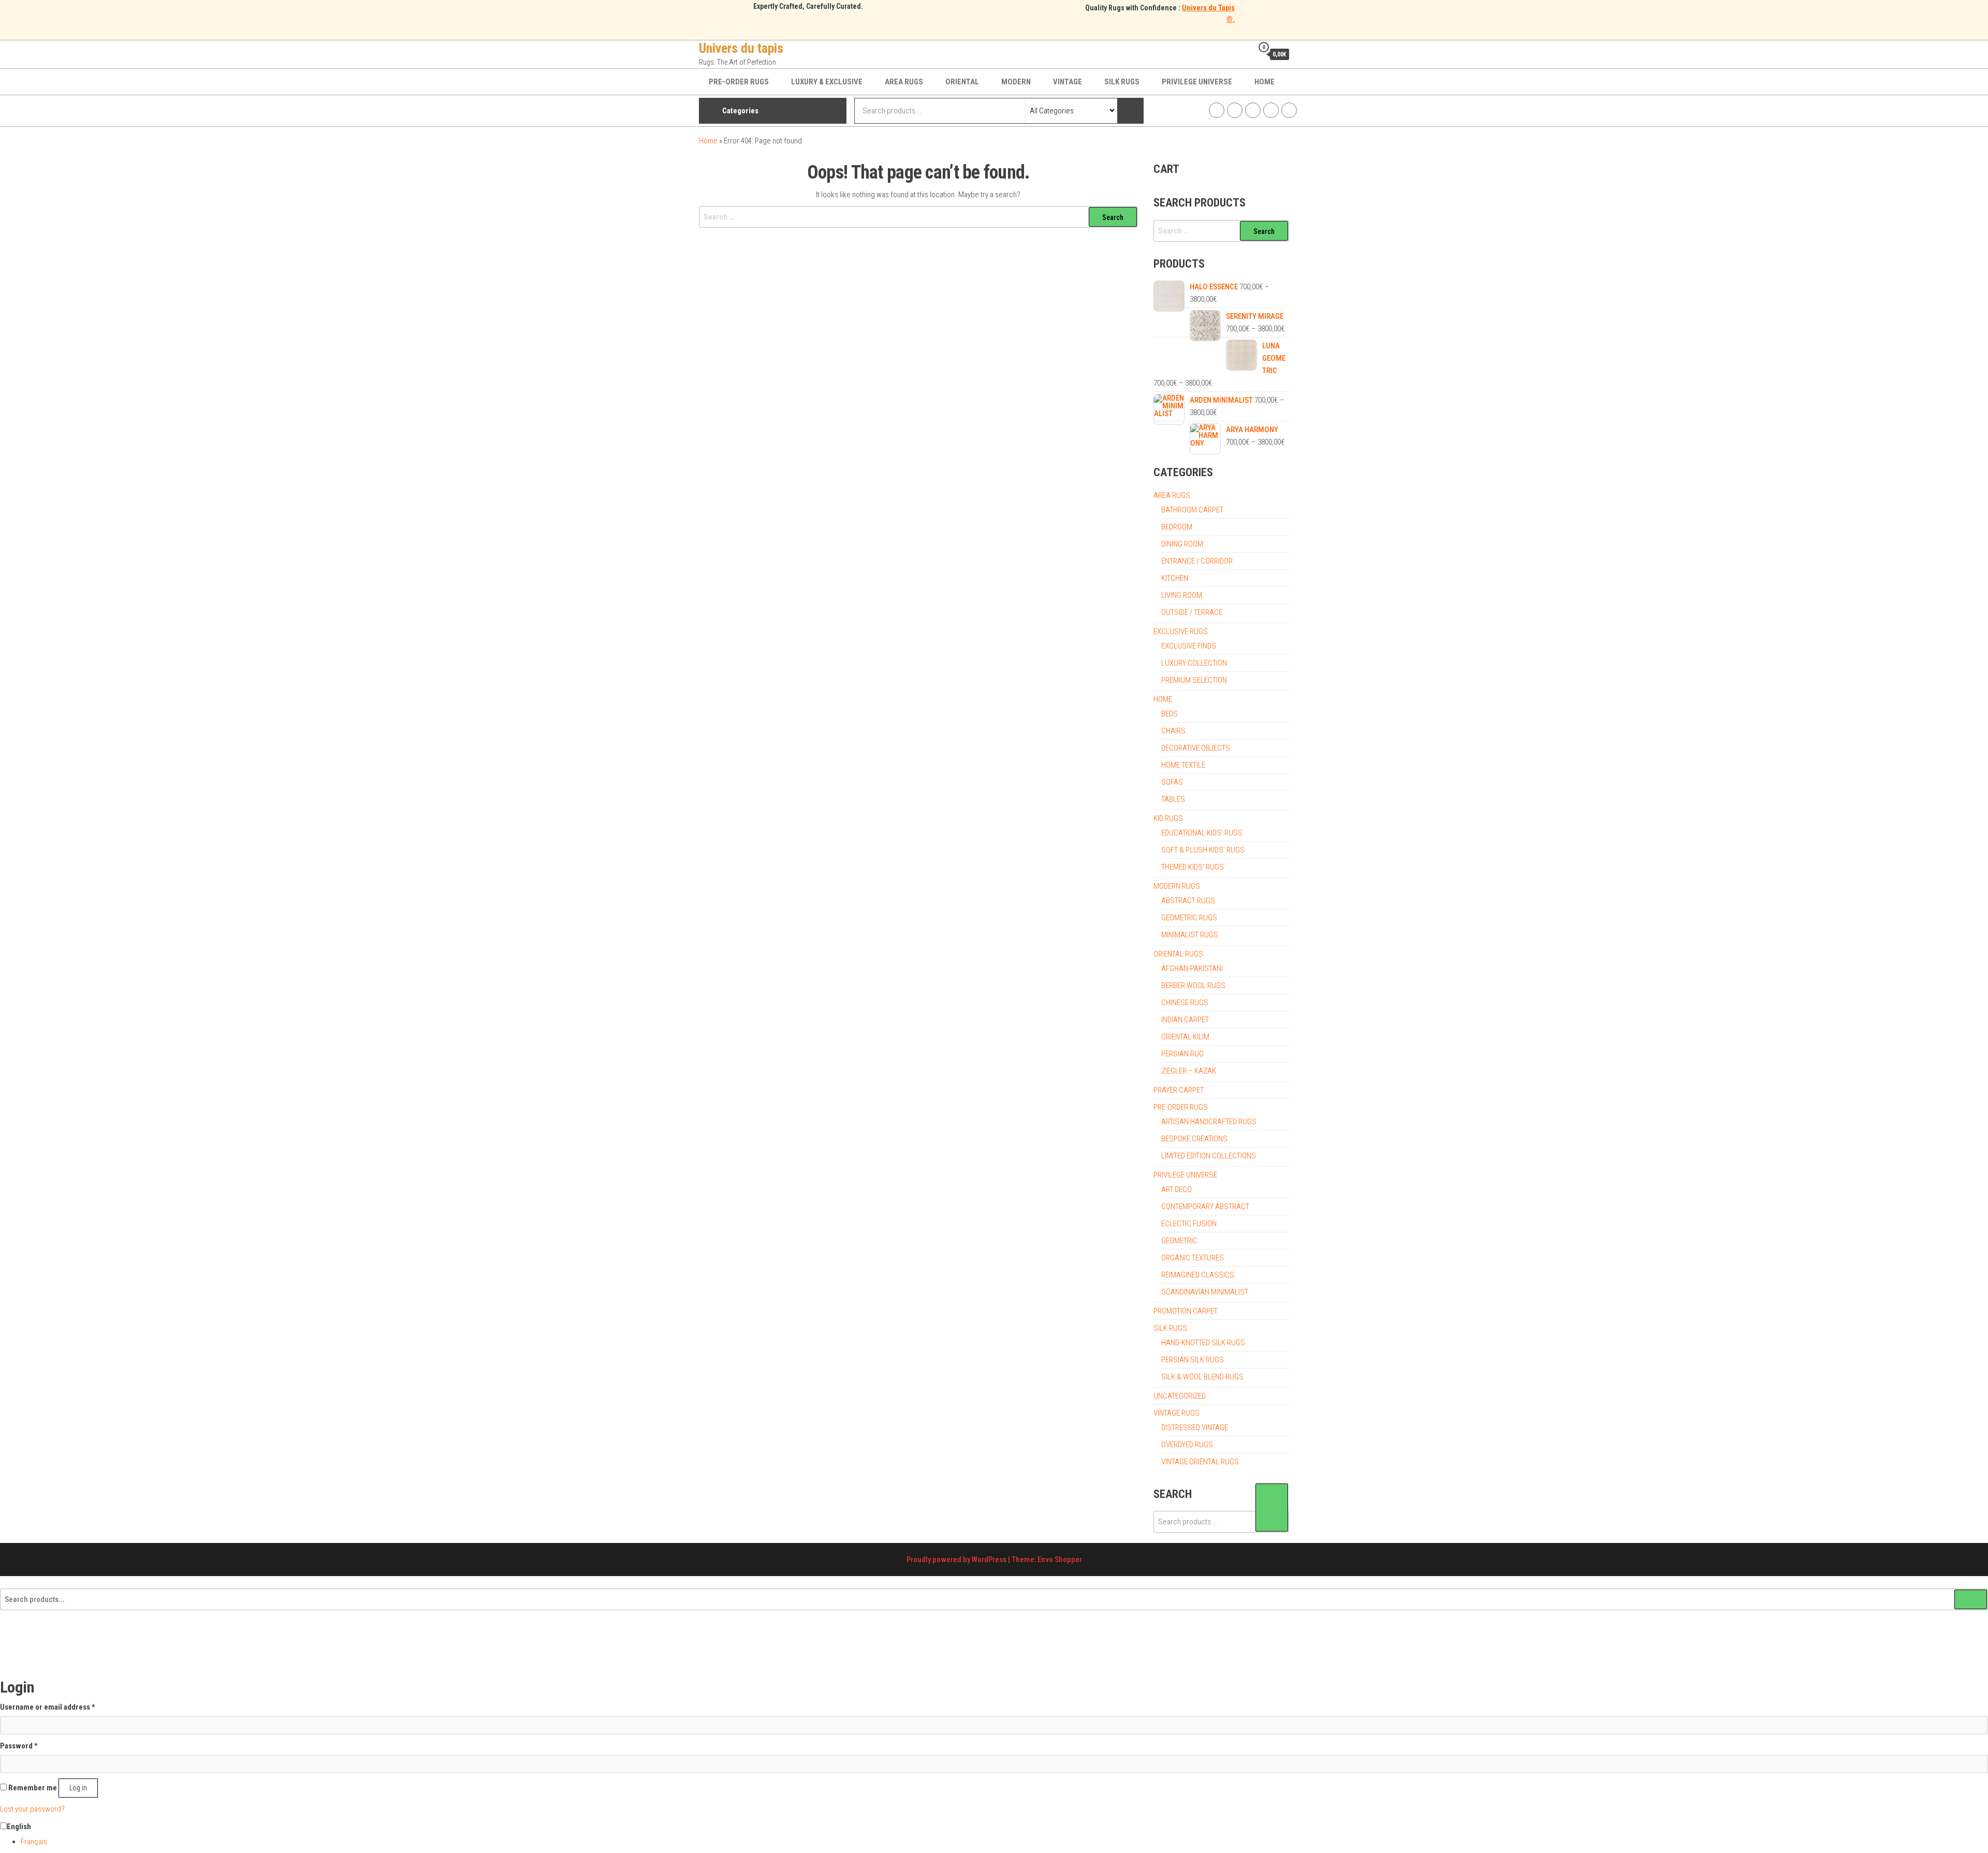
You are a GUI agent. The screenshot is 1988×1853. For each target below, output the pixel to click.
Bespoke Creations (1194, 1139)
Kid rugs (1168, 818)
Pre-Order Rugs (739, 82)
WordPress (989, 1560)
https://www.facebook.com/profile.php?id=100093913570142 (1217, 110)
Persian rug (1182, 1054)
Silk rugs (1122, 82)
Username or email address (48, 1707)
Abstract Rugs (1188, 901)
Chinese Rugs (1185, 1003)
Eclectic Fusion (1189, 1224)
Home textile (1183, 765)
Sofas (1172, 782)
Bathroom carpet (1192, 510)
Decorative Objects (1196, 748)
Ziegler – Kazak (1189, 1071)
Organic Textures (1193, 1258)
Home (1265, 82)
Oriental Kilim (1185, 1037)
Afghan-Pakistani (1192, 968)
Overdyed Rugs (1187, 1445)
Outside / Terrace (1192, 612)
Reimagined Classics (1198, 1275)
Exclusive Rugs (1181, 631)
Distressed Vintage (1195, 1428)
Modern (1016, 82)
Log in (78, 1788)
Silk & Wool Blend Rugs (1202, 1377)
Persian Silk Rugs (1193, 1360)
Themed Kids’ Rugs (1193, 867)
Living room (1182, 595)
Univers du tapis (741, 48)
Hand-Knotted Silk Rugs (1203, 1343)
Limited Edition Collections (1209, 1156)
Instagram (1235, 110)
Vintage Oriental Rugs (1200, 1462)
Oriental (962, 82)
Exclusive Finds (1189, 646)
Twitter (1253, 110)
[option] (1004, 1842)
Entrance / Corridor (1197, 561)
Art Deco (1176, 1189)
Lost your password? (32, 1809)
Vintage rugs (1176, 1413)
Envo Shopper (1060, 1560)
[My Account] (1242, 54)
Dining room (1182, 544)
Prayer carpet (1179, 1090)
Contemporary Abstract (1205, 1207)
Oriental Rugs (1178, 954)
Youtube (1271, 110)
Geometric (1179, 1241)
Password (19, 1746)
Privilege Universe (1197, 82)
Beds (1170, 714)
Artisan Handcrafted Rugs (1209, 1122)
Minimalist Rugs (1190, 935)
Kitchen (1175, 578)
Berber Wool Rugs (1193, 986)
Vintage (1068, 82)
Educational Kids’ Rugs (1202, 833)
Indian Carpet (1185, 1020)
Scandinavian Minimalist (1205, 1292)
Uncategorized (1180, 1396)
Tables (1173, 799)
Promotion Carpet (1186, 1311)
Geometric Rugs (1189, 918)
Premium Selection (1194, 680)
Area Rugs (904, 82)
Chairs (1173, 731)
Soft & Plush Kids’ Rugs (1203, 850)
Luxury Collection (1194, 663)
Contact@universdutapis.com (1289, 110)
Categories (740, 111)
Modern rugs (1177, 886)
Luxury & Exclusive (827, 82)
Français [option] (34, 1842)
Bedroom (1177, 527)
